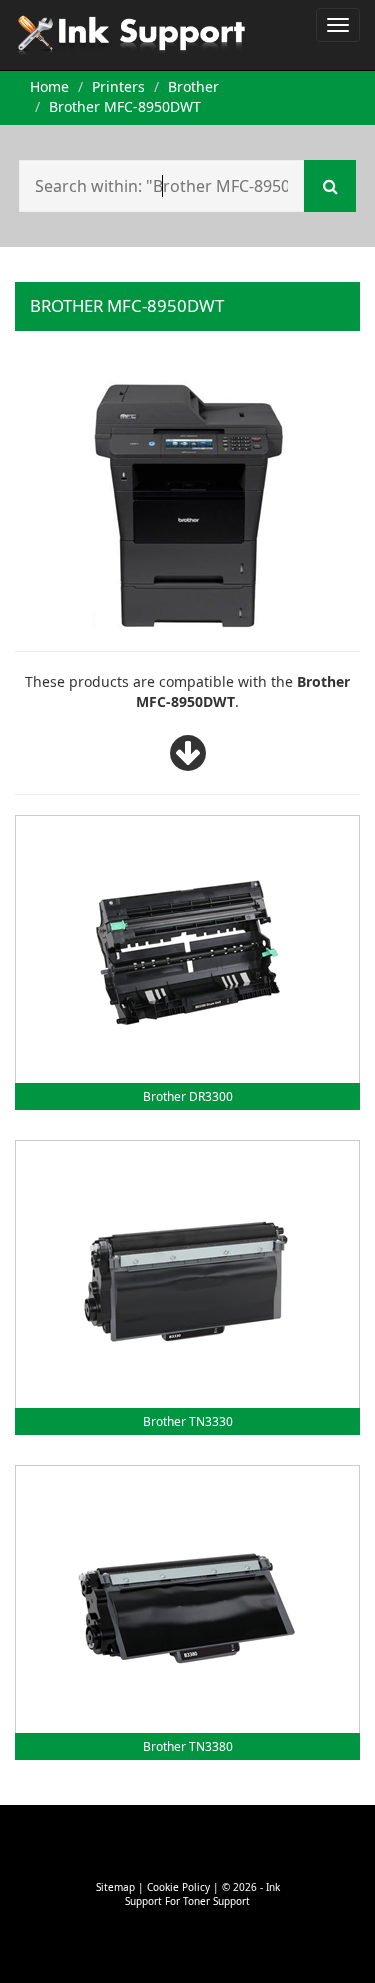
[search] (330, 186)
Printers (118, 86)
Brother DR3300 (188, 1096)
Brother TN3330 (188, 1421)
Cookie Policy (178, 1887)
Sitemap (115, 1887)
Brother (193, 86)
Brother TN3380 (188, 1746)
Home (49, 86)
